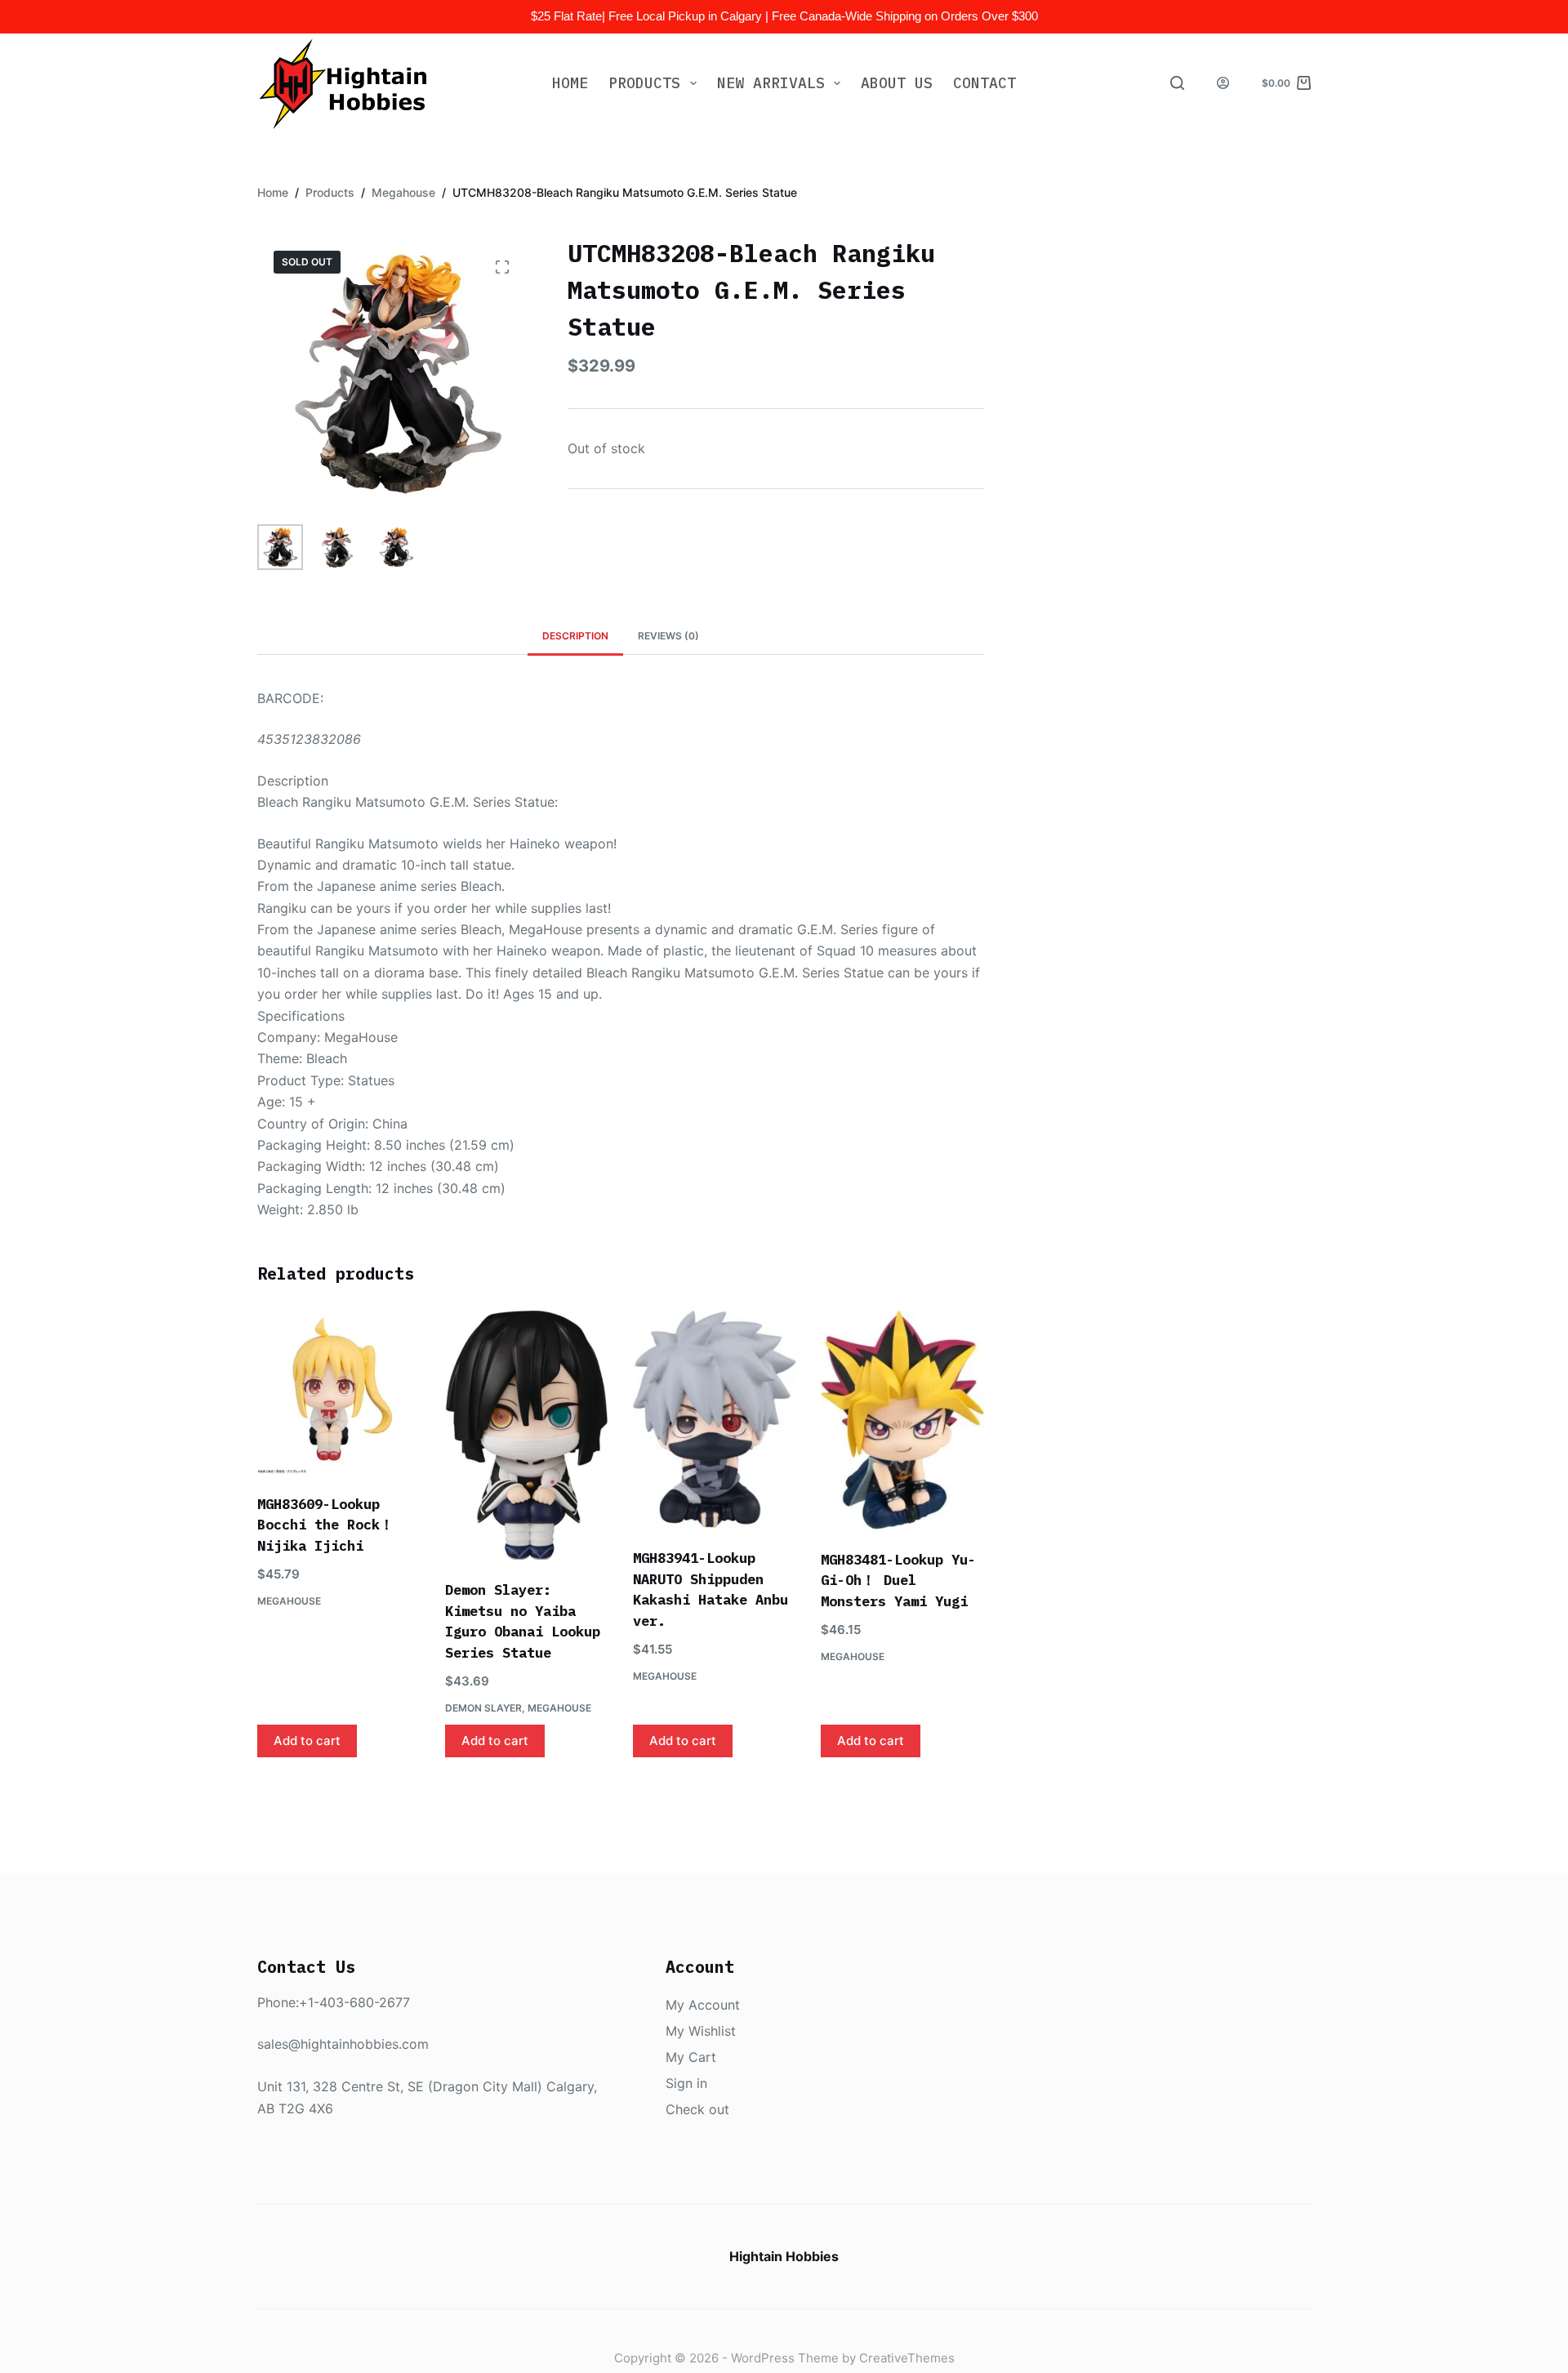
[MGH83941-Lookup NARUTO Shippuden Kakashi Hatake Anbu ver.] (715, 1420)
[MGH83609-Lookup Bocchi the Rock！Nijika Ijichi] (339, 1392)
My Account (703, 2005)
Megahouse (289, 1601)
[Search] (1177, 83)
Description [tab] (575, 636)
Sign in (686, 2083)
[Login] (1223, 83)
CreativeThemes (907, 2358)
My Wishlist (701, 2031)
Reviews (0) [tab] (668, 636)
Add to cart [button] (307, 1741)
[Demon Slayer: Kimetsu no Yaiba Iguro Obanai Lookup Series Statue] (527, 1436)
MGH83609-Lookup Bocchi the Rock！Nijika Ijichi (325, 1525)
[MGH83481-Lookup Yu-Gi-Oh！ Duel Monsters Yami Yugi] (902, 1420)
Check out (697, 2109)
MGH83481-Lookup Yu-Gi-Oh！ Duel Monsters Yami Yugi (898, 1581)
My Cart (691, 2057)
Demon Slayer (483, 1708)
